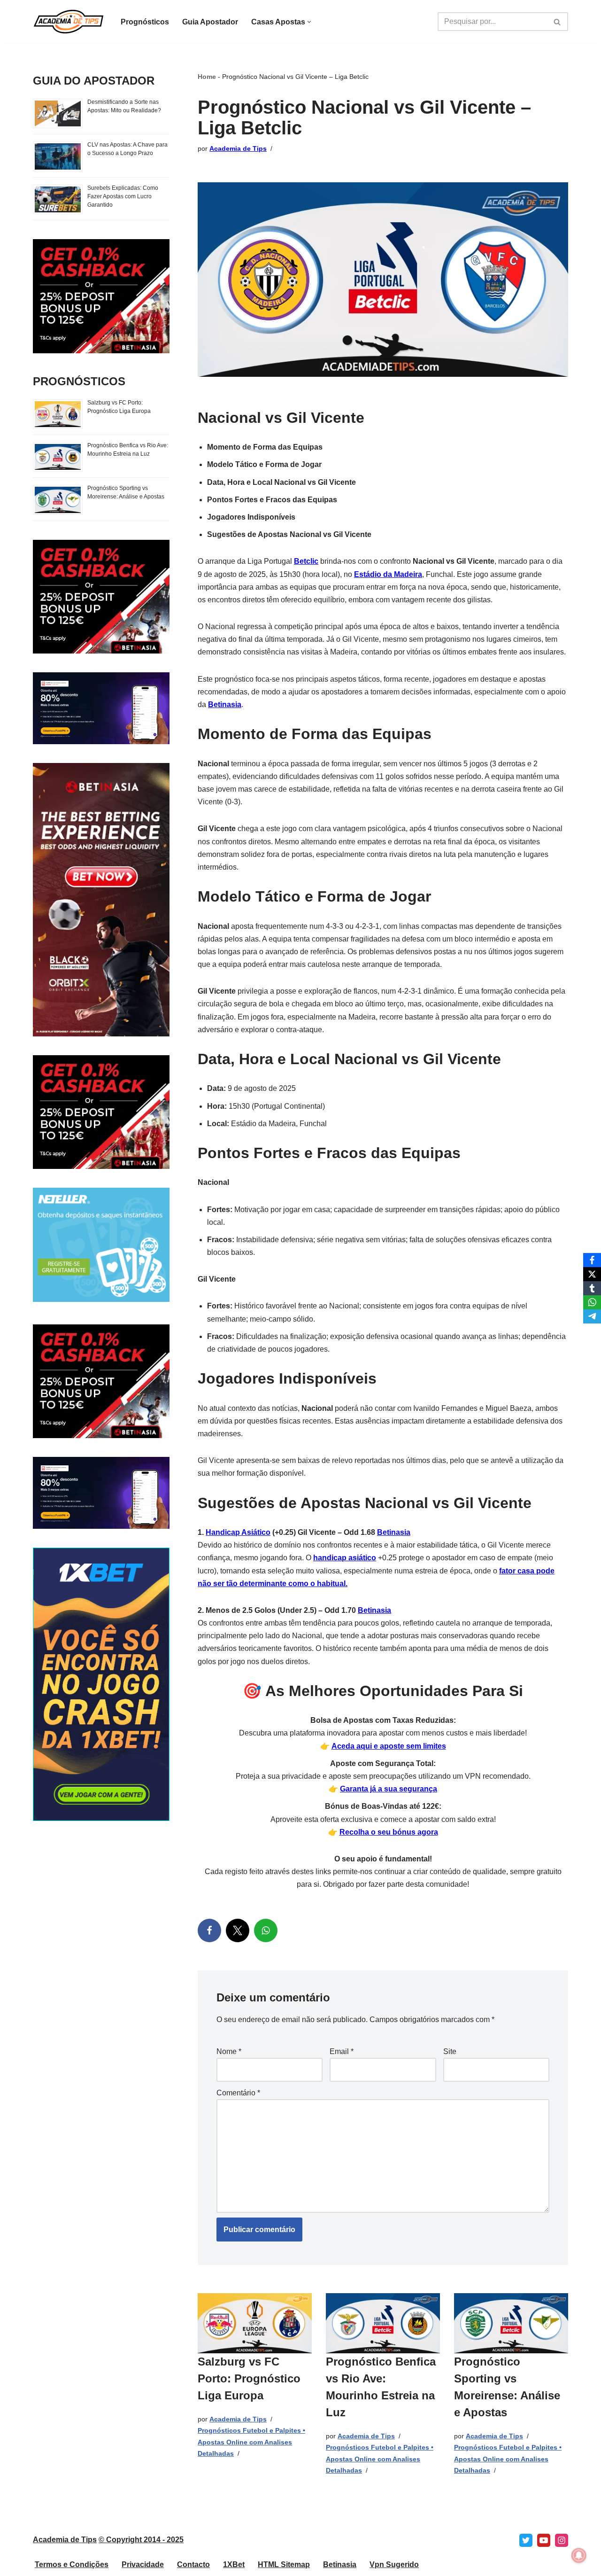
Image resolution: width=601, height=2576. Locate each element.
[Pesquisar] (558, 22)
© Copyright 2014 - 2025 (141, 2540)
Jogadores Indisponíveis (251, 517)
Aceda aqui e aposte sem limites (389, 1746)
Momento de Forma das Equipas (265, 447)
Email (342, 2051)
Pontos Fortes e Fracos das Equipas (272, 500)
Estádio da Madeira (388, 574)
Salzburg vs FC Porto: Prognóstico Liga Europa (249, 2378)
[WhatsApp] (266, 1930)
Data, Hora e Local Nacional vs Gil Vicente (281, 482)
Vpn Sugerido (394, 2564)
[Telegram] (592, 1316)
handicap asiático (345, 1558)
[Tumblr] (592, 1288)
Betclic (306, 561)
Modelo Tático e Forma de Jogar (264, 464)
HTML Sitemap (284, 2564)
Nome (229, 2051)
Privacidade (143, 2564)
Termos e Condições (72, 2564)
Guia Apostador (210, 22)
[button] (309, 22)
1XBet (234, 2564)
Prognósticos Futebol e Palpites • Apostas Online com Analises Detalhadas (251, 2442)
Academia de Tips (238, 148)
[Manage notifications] (579, 2555)
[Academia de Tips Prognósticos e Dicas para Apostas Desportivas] (69, 22)
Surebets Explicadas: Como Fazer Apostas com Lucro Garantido (123, 196)
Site (450, 2051)
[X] (238, 1930)
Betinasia (225, 704)
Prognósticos (145, 22)
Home (207, 77)
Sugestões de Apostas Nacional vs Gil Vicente (289, 534)
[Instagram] (562, 2540)
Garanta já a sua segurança (389, 1789)
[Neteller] (101, 1299)
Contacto (193, 2564)
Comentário (238, 2093)
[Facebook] (209, 1930)
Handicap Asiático (238, 1532)
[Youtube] (544, 2540)
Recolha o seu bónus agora (389, 1832)
